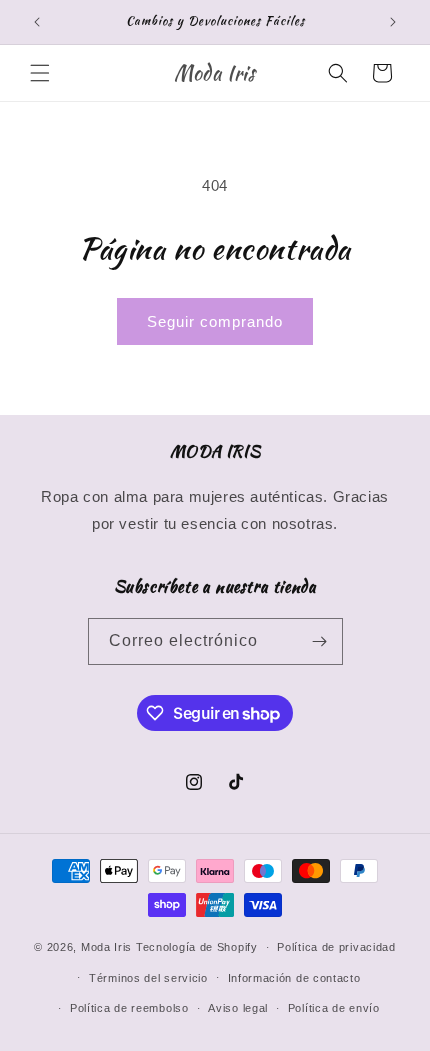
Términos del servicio (148, 978)
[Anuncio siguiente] (393, 22)
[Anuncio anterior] (37, 22)
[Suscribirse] (320, 641)
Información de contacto (294, 978)
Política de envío (334, 1008)
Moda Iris (106, 947)
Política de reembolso (129, 1008)
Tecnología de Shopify (197, 947)
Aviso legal (238, 1008)
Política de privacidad (336, 947)
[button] (40, 73)
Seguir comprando (215, 321)
